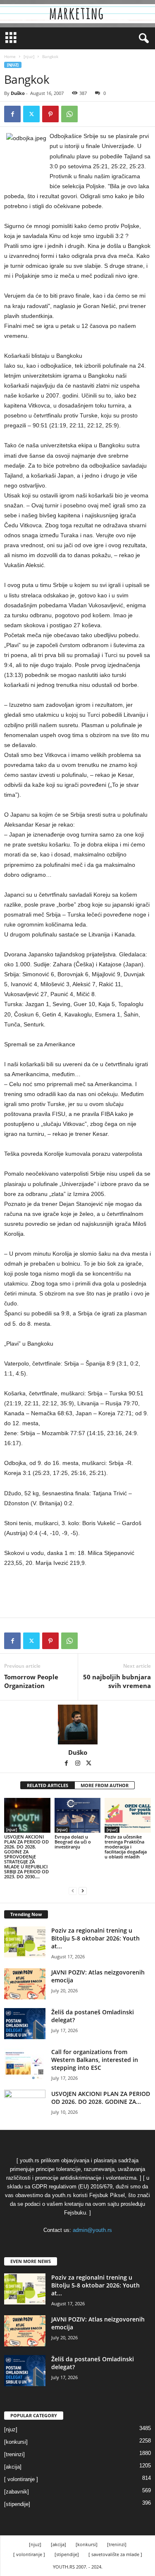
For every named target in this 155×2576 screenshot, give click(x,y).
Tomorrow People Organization (31, 1681)
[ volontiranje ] (21, 2479)
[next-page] (83, 1891)
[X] (31, 114)
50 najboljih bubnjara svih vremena (117, 1681)
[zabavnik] (17, 2492)
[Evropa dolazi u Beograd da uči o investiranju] (78, 1815)
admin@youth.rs (92, 2230)
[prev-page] (73, 1891)
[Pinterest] (50, 114)
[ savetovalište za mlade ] (115, 2554)
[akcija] (13, 2467)
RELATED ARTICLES (48, 1785)
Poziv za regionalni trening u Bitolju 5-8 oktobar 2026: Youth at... (95, 1938)
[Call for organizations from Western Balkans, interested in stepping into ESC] (25, 2063)
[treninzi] (14, 2454)
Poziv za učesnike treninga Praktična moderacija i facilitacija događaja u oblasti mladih (126, 1847)
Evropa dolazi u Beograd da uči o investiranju (73, 1842)
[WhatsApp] (69, 114)
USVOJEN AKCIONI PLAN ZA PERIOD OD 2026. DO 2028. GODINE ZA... (101, 2098)
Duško (18, 93)
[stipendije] (17, 2504)
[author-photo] (77, 1725)
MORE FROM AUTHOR (105, 1785)
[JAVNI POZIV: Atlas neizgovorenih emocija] (25, 1984)
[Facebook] (12, 114)
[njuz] (29, 56)
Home (10, 56)
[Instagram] (78, 1764)
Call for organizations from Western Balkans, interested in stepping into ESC (95, 2060)
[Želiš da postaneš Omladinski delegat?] (25, 2024)
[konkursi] (16, 2442)
